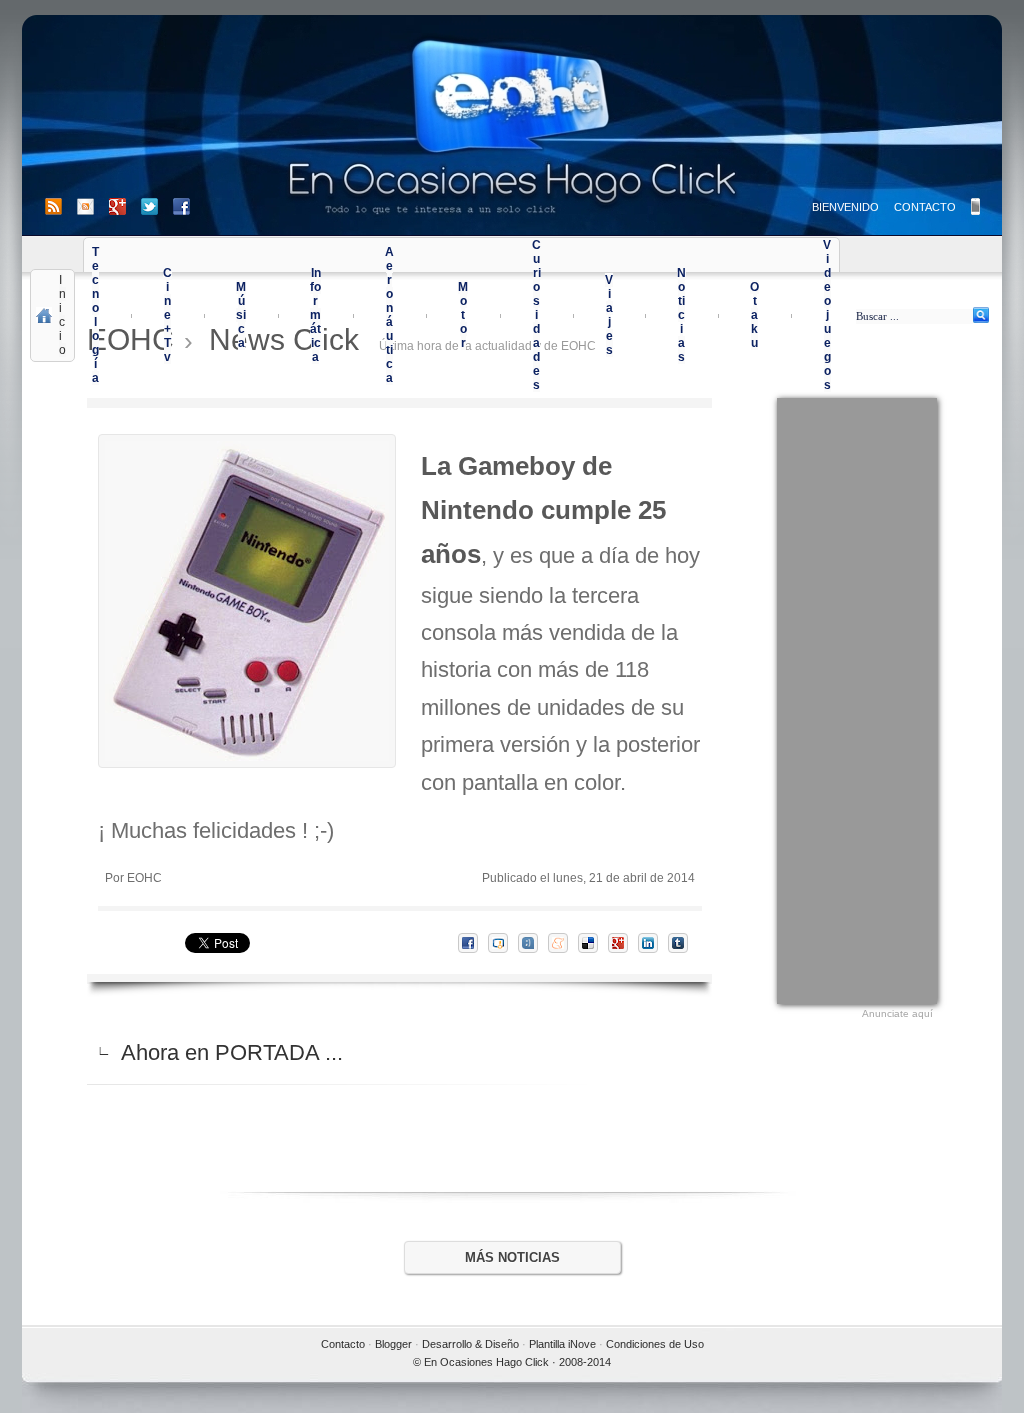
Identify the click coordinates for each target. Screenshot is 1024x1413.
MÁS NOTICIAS (512, 1257)
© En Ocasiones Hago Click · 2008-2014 (512, 1362)
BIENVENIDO (845, 207)
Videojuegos (827, 315)
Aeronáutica (389, 315)
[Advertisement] (857, 698)
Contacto (343, 1344)
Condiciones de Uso (655, 1344)
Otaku (754, 315)
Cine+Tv (167, 315)
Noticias (681, 315)
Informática (315, 315)
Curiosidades (536, 315)
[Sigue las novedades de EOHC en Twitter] (157, 206)
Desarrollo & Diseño (470, 1344)
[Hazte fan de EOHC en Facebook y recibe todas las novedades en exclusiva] (181, 206)
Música (241, 315)
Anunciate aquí (897, 1013)
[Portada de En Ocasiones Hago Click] (512, 125)
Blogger (393, 1344)
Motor (463, 315)
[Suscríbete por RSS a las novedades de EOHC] (57, 206)
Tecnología (95, 315)
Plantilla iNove (562, 1344)
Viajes (609, 315)
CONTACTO (925, 207)
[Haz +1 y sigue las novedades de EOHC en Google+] (125, 206)
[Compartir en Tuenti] (533, 943)
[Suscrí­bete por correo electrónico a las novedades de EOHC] (93, 206)
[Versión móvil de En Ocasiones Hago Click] (975, 206)
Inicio (62, 315)
